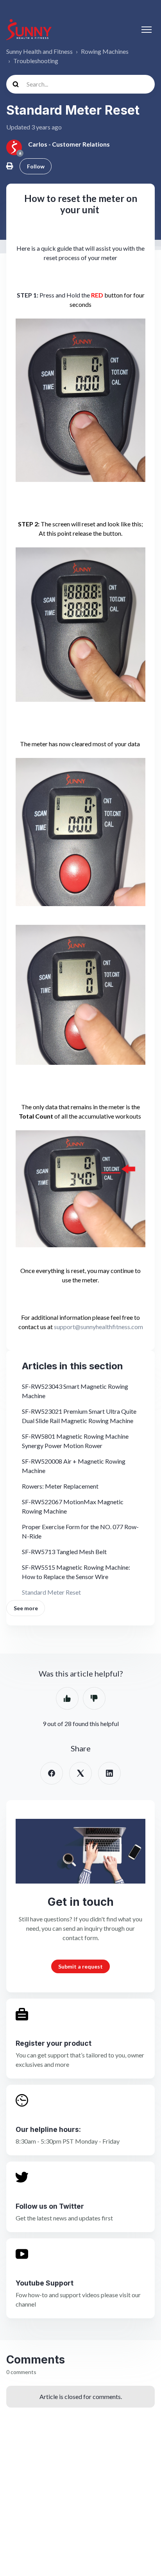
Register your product (54, 2043)
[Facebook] (52, 1773)
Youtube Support (45, 2283)
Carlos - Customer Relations (69, 144)
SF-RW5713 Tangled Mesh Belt (64, 1552)
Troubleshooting (36, 61)
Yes (67, 1698)
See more (26, 1608)
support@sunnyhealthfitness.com (98, 1327)
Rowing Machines (105, 51)
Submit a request (80, 1966)
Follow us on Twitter (50, 2206)
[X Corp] (80, 1773)
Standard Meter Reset (51, 1592)
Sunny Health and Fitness (39, 51)
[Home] (29, 29)
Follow (36, 166)
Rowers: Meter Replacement (60, 1486)
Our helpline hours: (48, 2129)
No (94, 1698)
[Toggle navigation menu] (147, 30)
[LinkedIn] (109, 1773)
